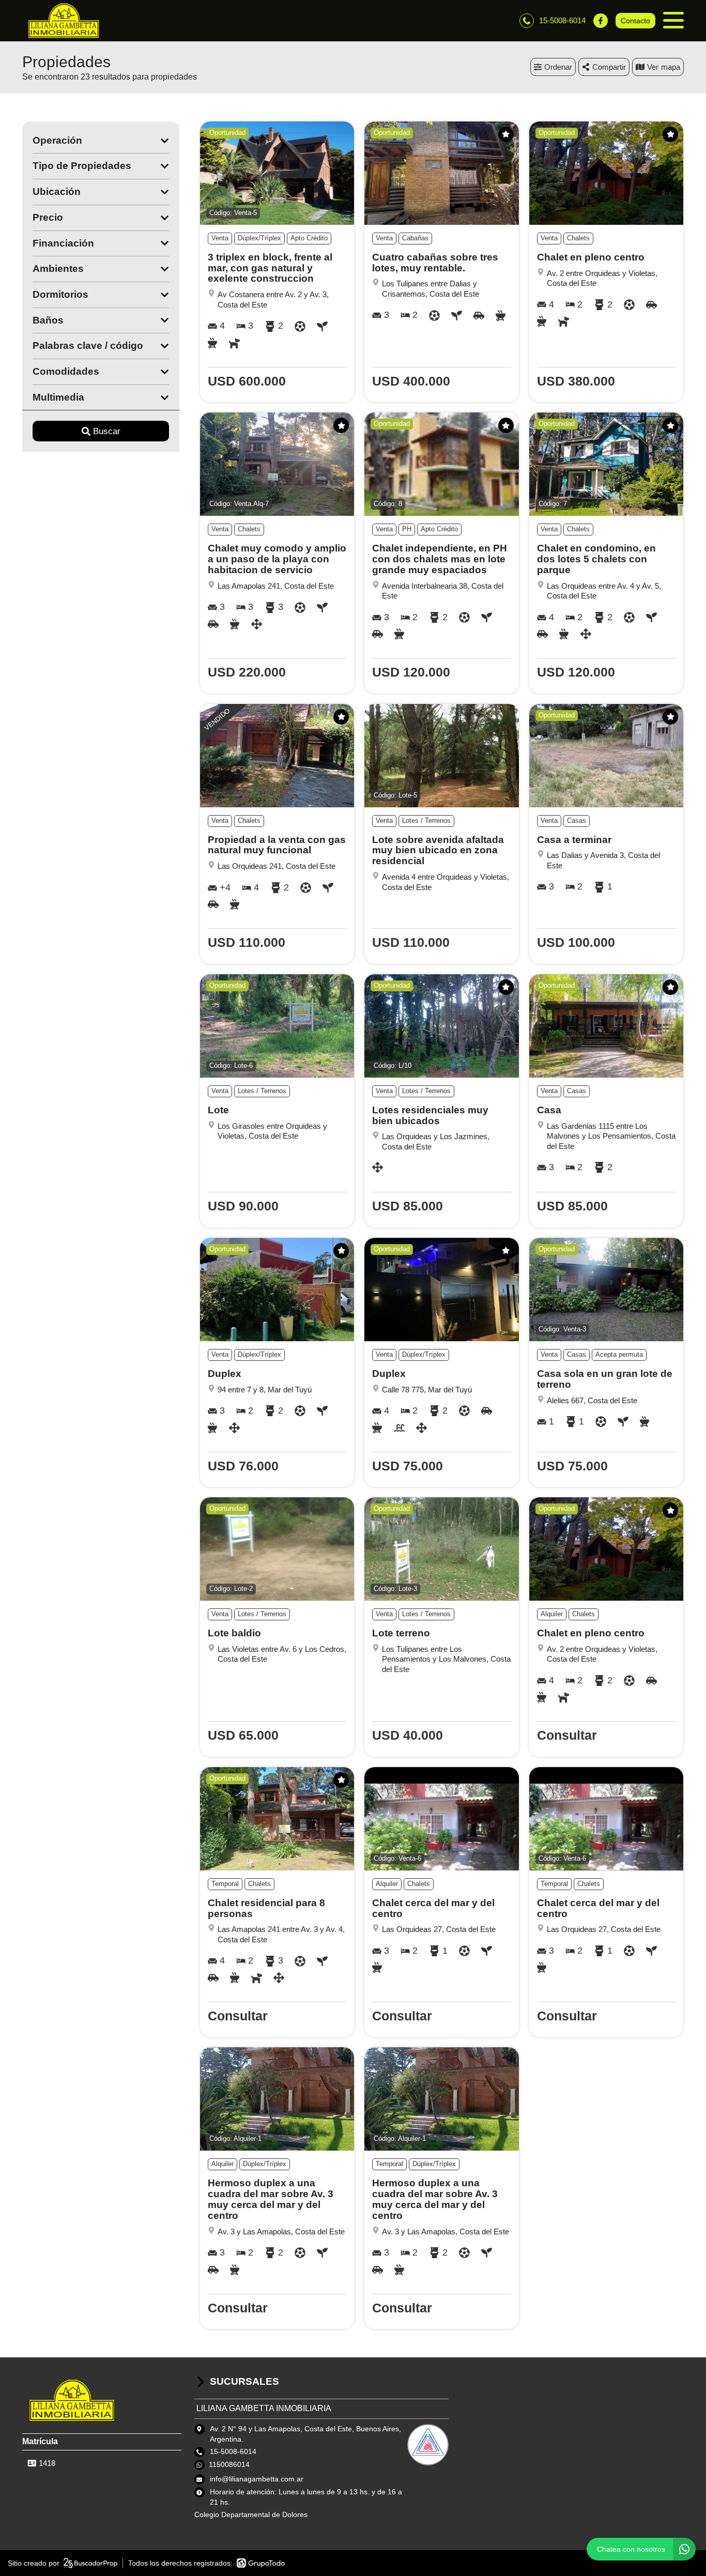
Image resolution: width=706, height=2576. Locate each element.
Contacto (635, 21)
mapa (671, 67)
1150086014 (229, 2464)
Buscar (107, 431)
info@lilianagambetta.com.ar (257, 2479)
